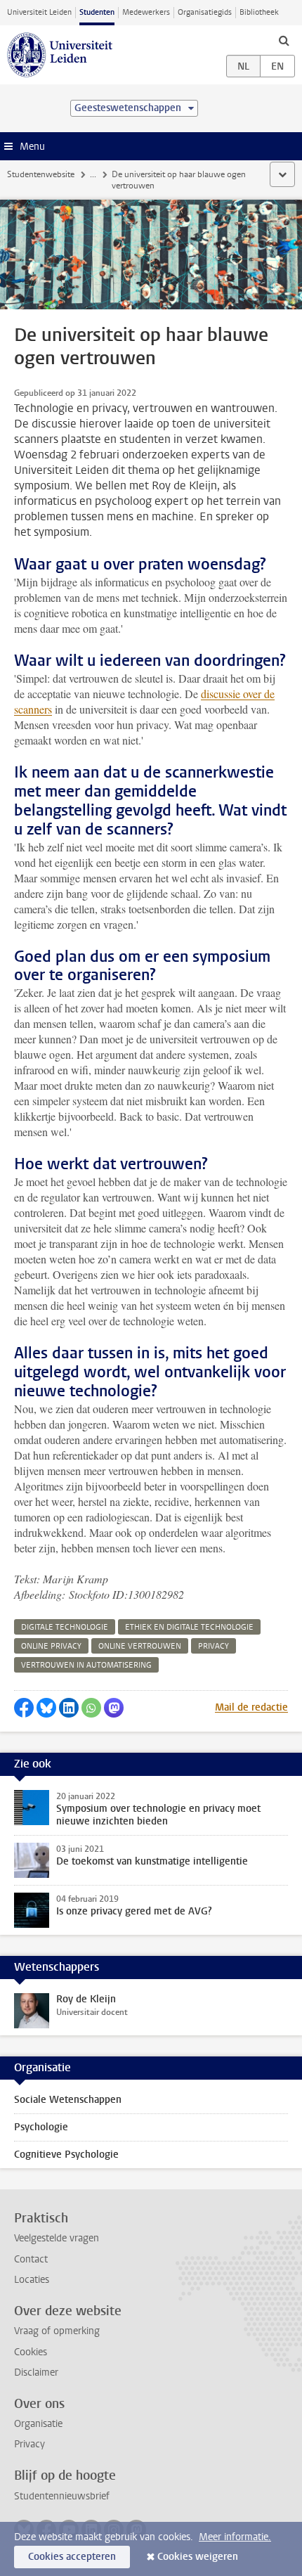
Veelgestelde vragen (57, 2238)
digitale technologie (65, 1627)
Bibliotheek (259, 12)
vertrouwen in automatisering (86, 1665)
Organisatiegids (205, 12)
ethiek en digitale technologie (189, 1627)
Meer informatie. (235, 2537)
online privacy (51, 1646)
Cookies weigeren (198, 2557)
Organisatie (38, 2424)
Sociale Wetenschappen (68, 2100)
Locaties (32, 2280)
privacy (214, 1646)
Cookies (31, 2352)
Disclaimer (36, 2372)
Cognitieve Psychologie (66, 2155)
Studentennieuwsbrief (62, 2496)
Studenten (97, 12)
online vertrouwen (140, 1646)
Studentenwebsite (41, 174)
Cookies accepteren (72, 2557)
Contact (31, 2259)
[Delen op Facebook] (24, 1708)
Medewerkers (146, 12)
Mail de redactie (251, 1707)
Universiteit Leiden (39, 12)
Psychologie (41, 2127)
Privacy (29, 2444)
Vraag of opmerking (57, 2331)
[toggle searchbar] (284, 40)
